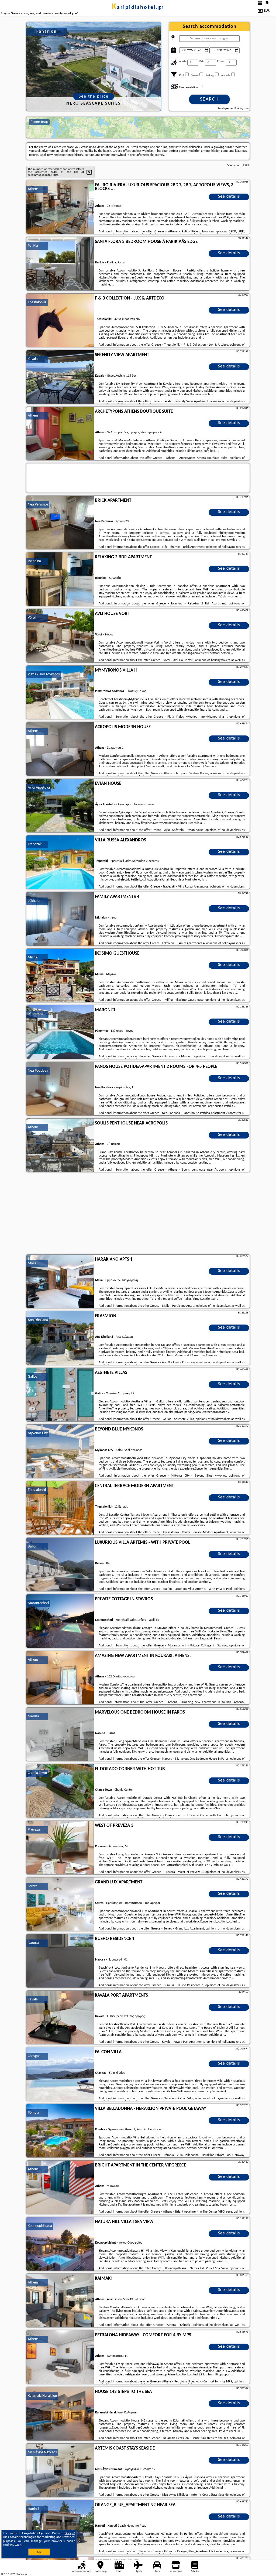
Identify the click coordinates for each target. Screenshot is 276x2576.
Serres (32, 1886)
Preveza (34, 1830)
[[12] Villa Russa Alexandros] (60, 862)
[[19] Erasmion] (60, 1338)
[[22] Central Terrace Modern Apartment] (60, 1508)
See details (229, 197)
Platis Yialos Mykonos (44, 674)
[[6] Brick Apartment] (60, 523)
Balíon (32, 1547)
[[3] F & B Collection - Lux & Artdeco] (60, 321)
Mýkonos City (38, 1433)
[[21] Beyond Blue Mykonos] (60, 1452)
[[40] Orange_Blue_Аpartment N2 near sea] (60, 2527)
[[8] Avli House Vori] (60, 636)
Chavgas (34, 2056)
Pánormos (35, 1014)
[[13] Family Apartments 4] (60, 919)
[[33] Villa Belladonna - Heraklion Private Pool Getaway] (60, 2131)
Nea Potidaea (38, 1071)
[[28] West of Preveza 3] (60, 1848)
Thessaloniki (37, 302)
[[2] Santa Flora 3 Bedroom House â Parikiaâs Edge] (60, 264)
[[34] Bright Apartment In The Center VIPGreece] (60, 2188)
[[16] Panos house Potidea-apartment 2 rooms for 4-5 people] (60, 1089)
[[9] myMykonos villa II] (60, 693)
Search (209, 99)
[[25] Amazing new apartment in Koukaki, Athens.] (60, 1678)
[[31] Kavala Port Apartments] (60, 2018)
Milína (32, 957)
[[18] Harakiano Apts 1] (60, 1282)
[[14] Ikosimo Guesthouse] (60, 976)
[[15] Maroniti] (60, 1032)
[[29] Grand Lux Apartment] (60, 1904)
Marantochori (38, 1603)
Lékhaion (34, 901)
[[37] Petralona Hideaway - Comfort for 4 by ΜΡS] (60, 2357)
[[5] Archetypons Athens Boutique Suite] (60, 434)
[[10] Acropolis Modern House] (60, 749)
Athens (33, 189)
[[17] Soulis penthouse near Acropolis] (60, 1146)
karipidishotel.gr (138, 8)
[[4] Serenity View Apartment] (60, 377)
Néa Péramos (38, 505)
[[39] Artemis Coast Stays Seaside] (60, 2471)
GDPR (19, 2545)
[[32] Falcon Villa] (60, 2074)
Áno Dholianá (38, 1320)
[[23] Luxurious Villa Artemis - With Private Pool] (60, 1565)
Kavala (33, 359)
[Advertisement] (138, 1214)
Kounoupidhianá (40, 2226)
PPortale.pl (21, 2574)
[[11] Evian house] (60, 806)
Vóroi (32, 618)
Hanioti (33, 2509)
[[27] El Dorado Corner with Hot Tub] (60, 1791)
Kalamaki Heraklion (42, 2396)
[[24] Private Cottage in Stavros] (60, 1621)
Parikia (33, 246)
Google (69, 2533)
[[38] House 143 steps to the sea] (60, 2414)
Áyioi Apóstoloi (39, 788)
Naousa (33, 1716)
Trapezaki (35, 844)
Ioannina (34, 561)
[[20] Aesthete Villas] (60, 1395)
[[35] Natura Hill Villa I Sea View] (60, 2244)
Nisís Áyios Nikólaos (42, 2452)
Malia (32, 1263)
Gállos (32, 1377)
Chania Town (37, 1773)
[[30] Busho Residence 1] (60, 1961)
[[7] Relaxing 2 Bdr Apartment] (60, 579)
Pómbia (33, 2113)
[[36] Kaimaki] (60, 2301)
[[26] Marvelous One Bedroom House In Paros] (60, 1735)
